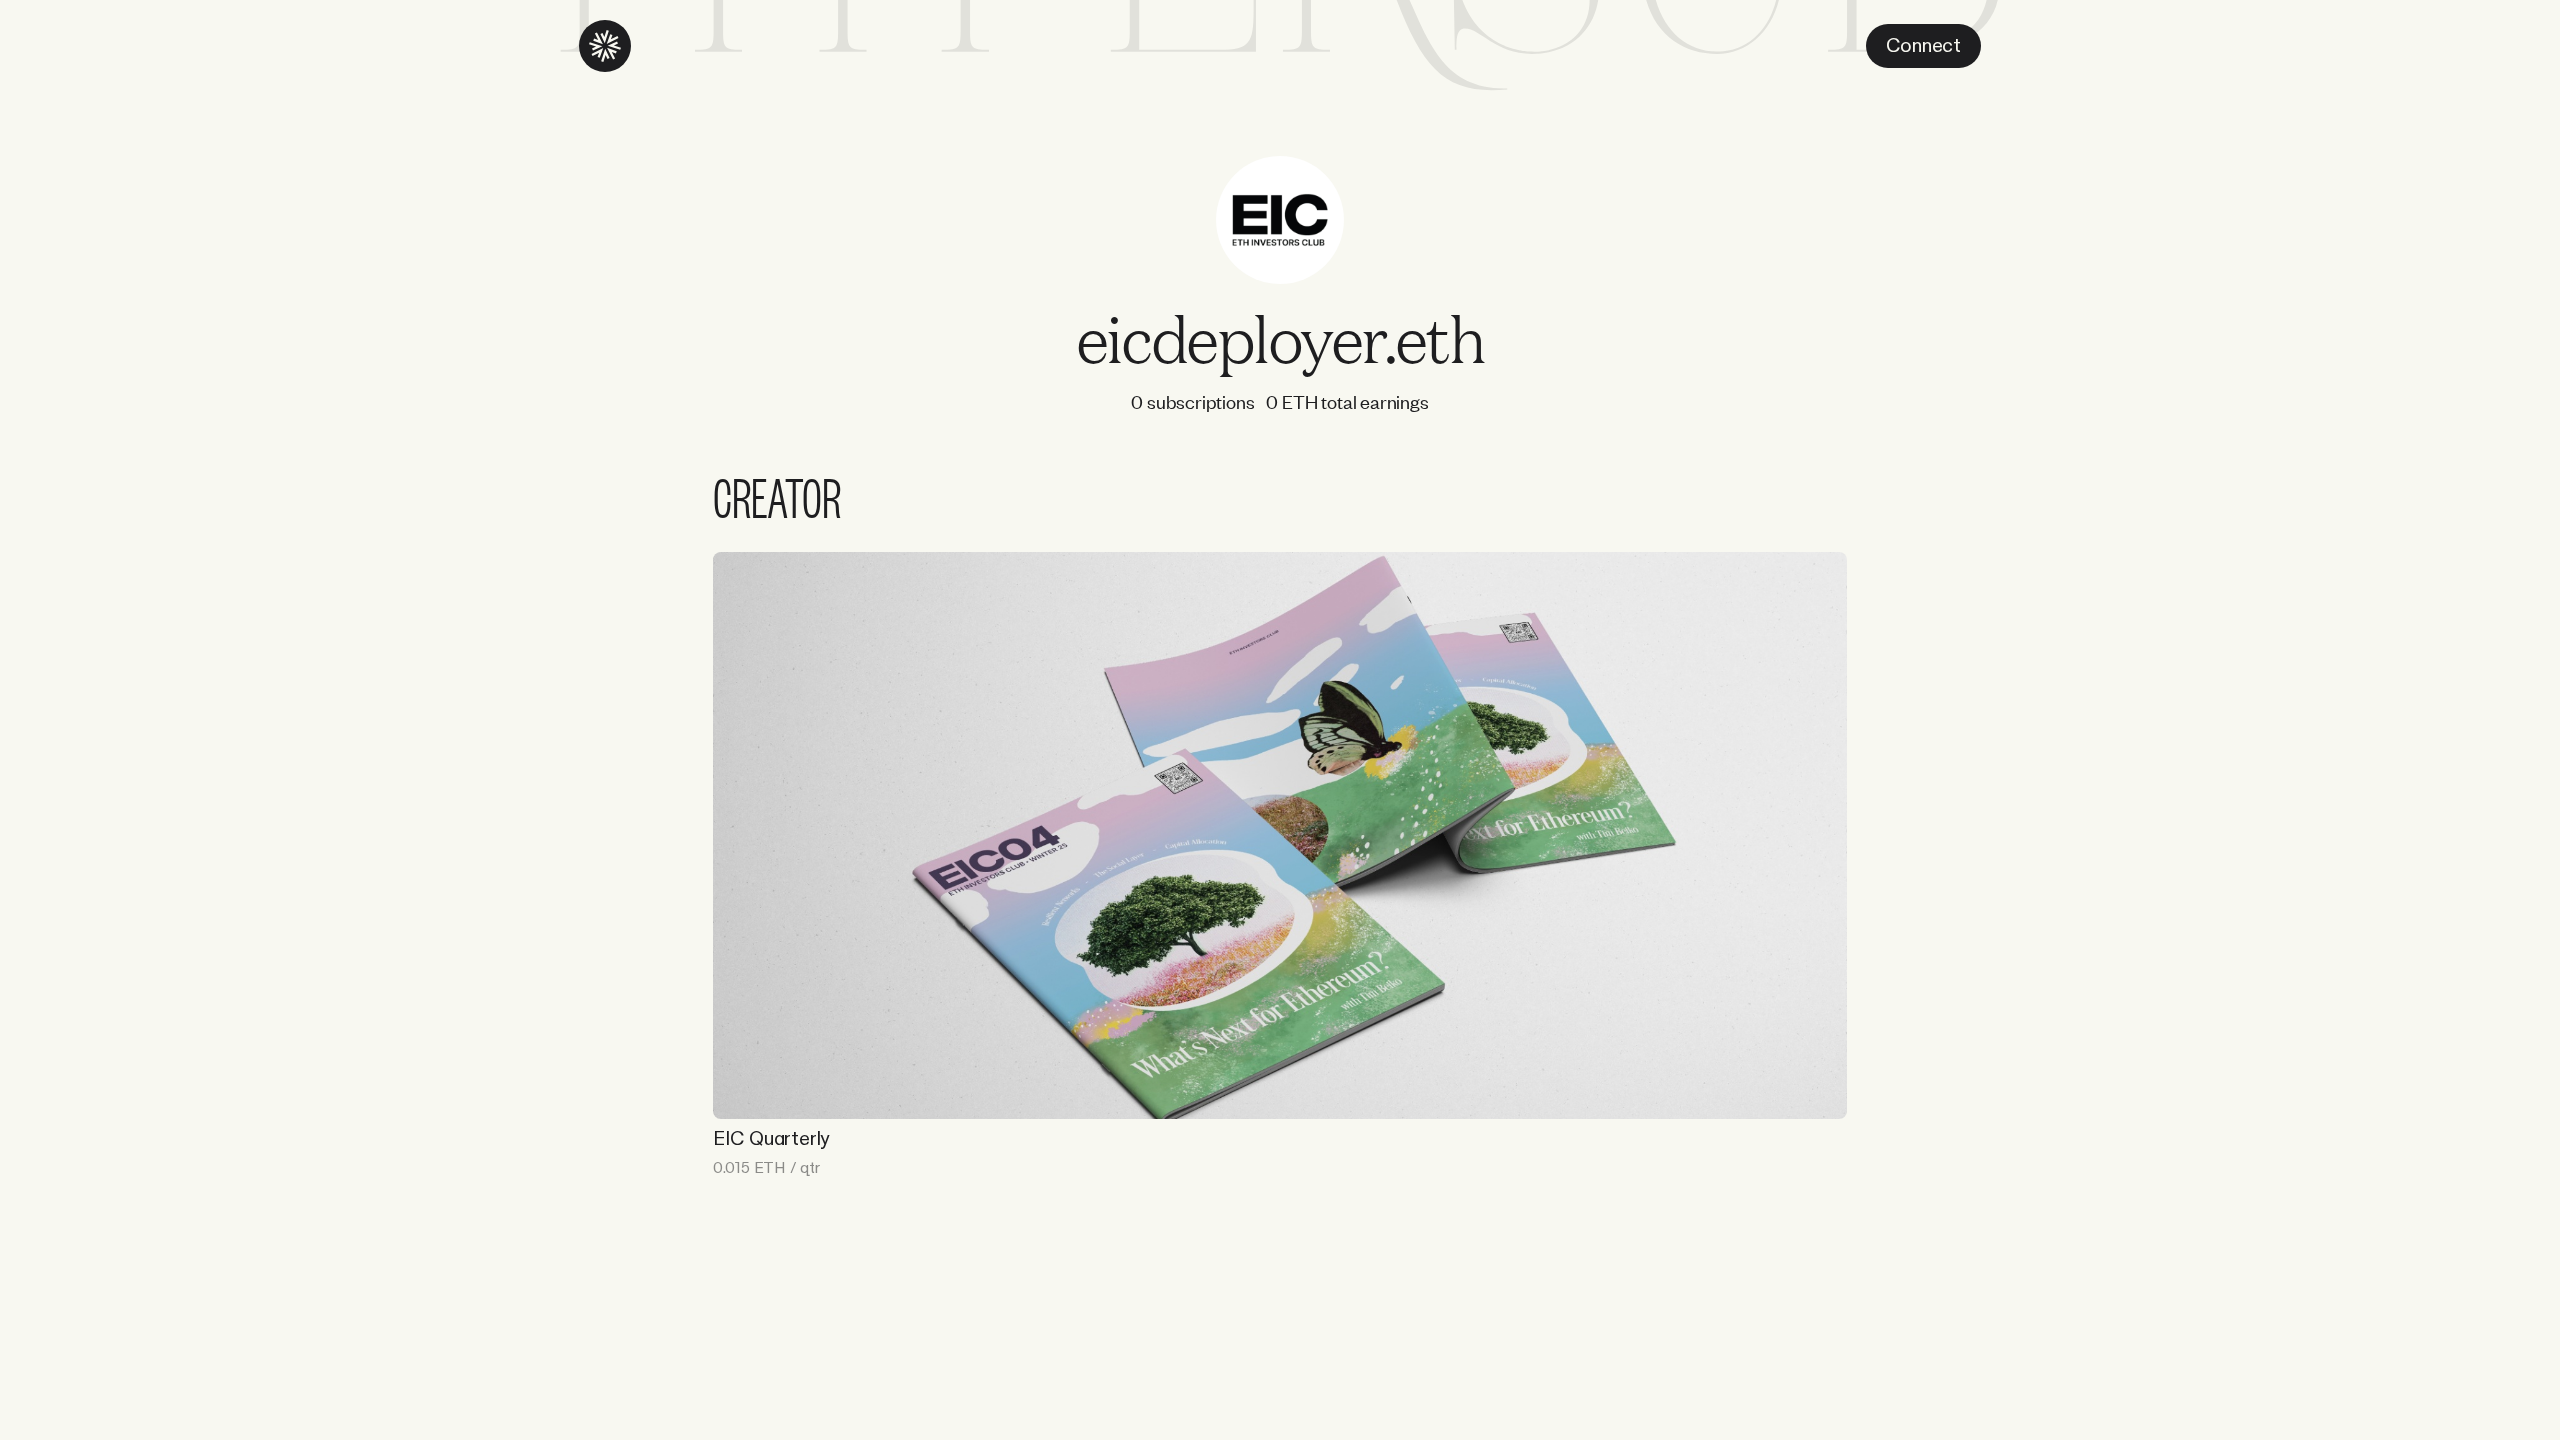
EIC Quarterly (771, 1139)
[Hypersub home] (605, 46)
